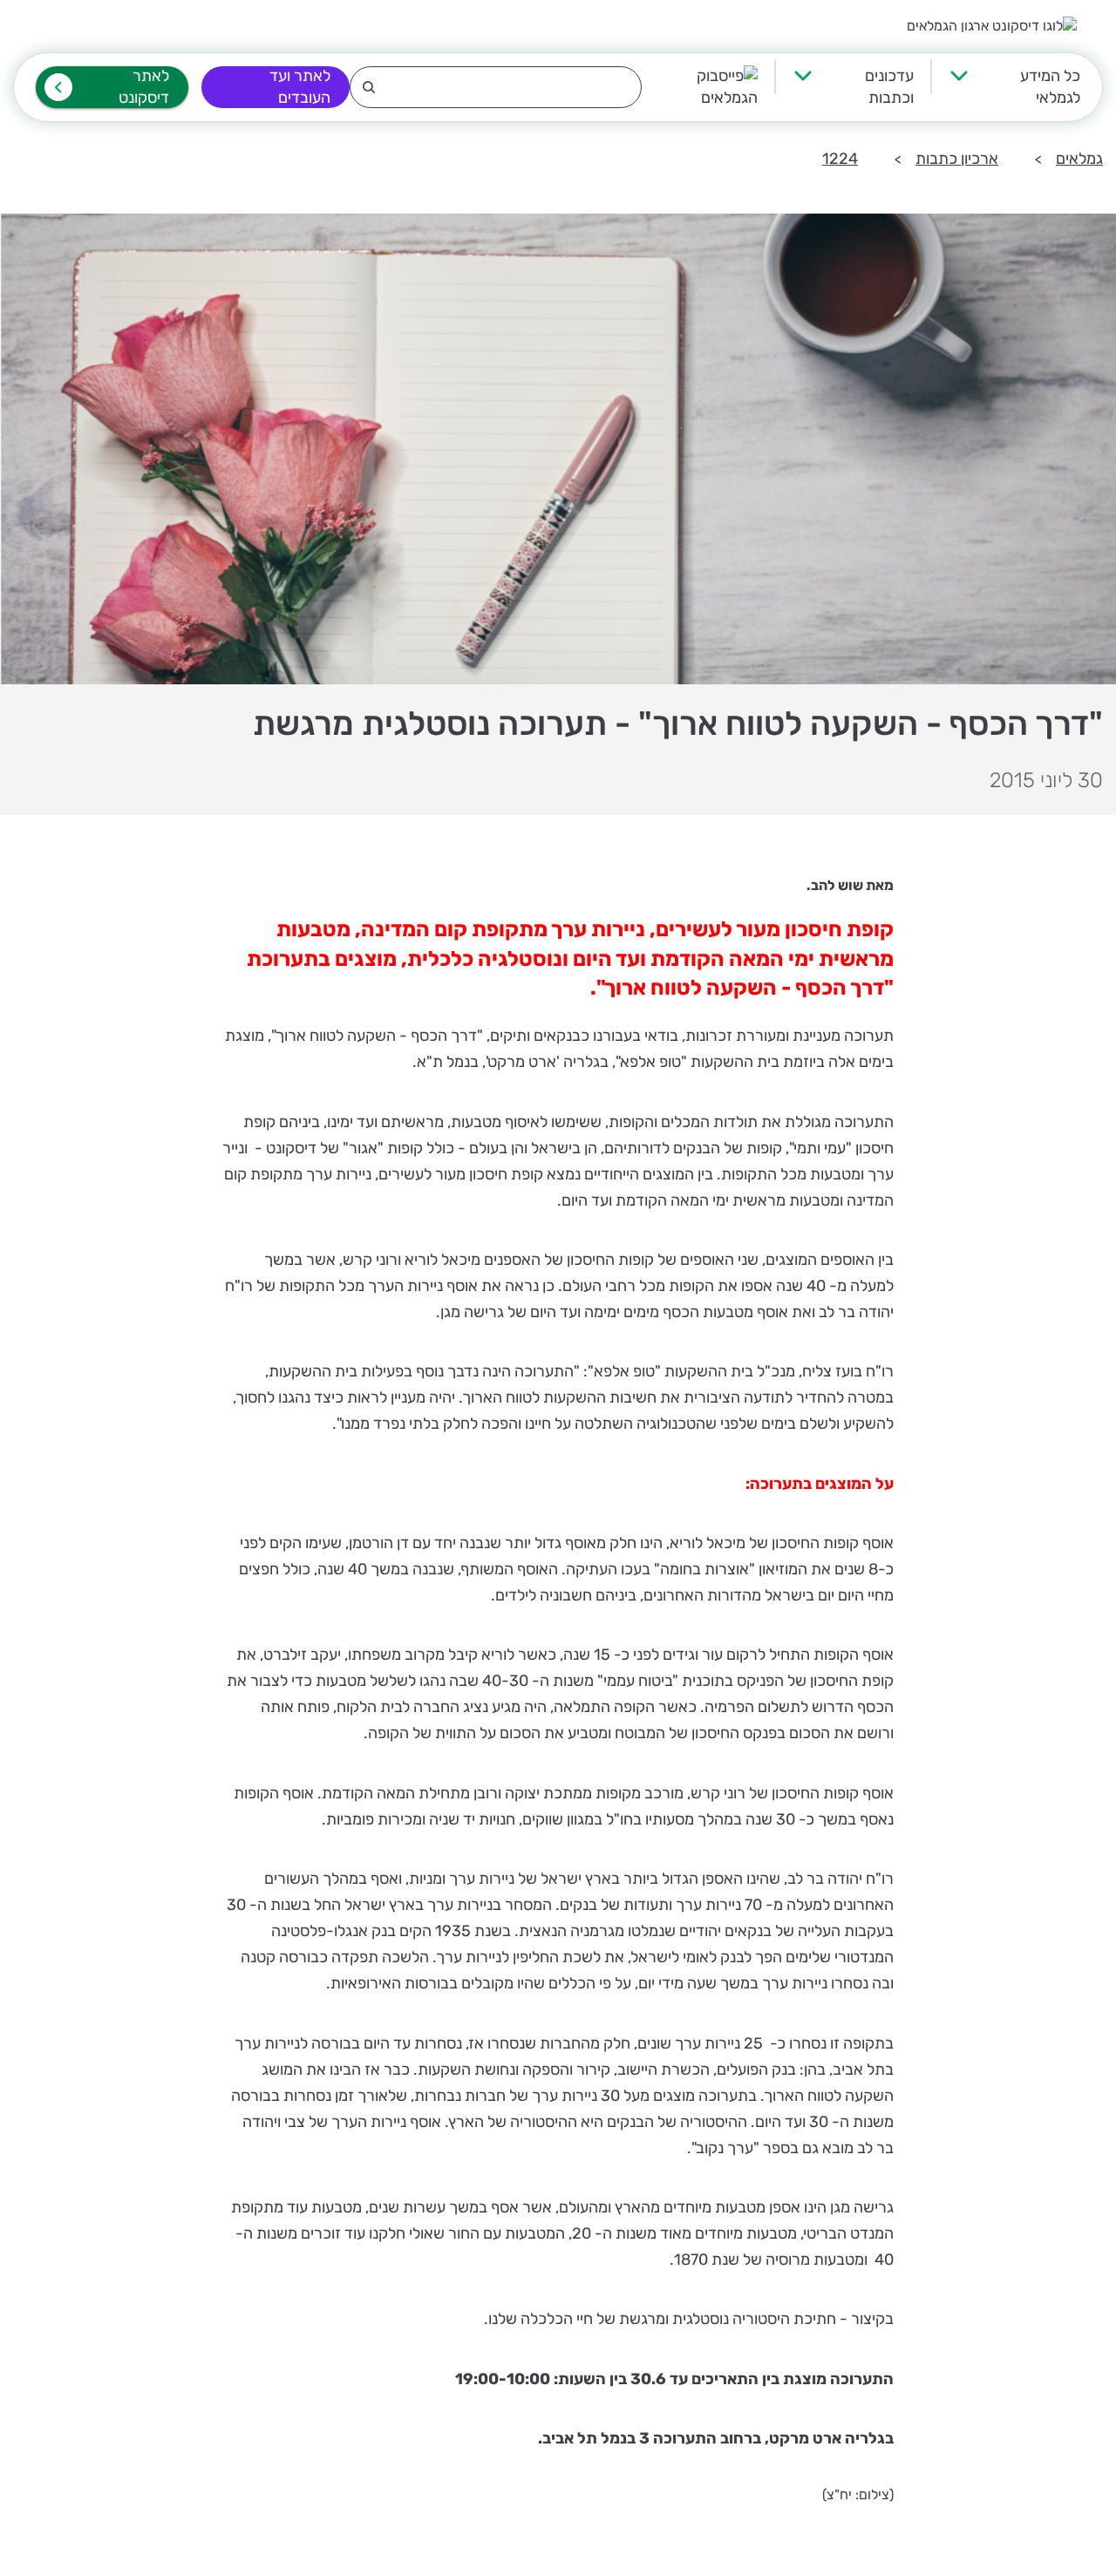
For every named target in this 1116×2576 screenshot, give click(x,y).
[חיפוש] (496, 87)
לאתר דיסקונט (144, 87)
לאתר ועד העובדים (300, 87)
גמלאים (1079, 159)
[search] (496, 87)
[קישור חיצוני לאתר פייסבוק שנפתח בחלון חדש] (700, 87)
